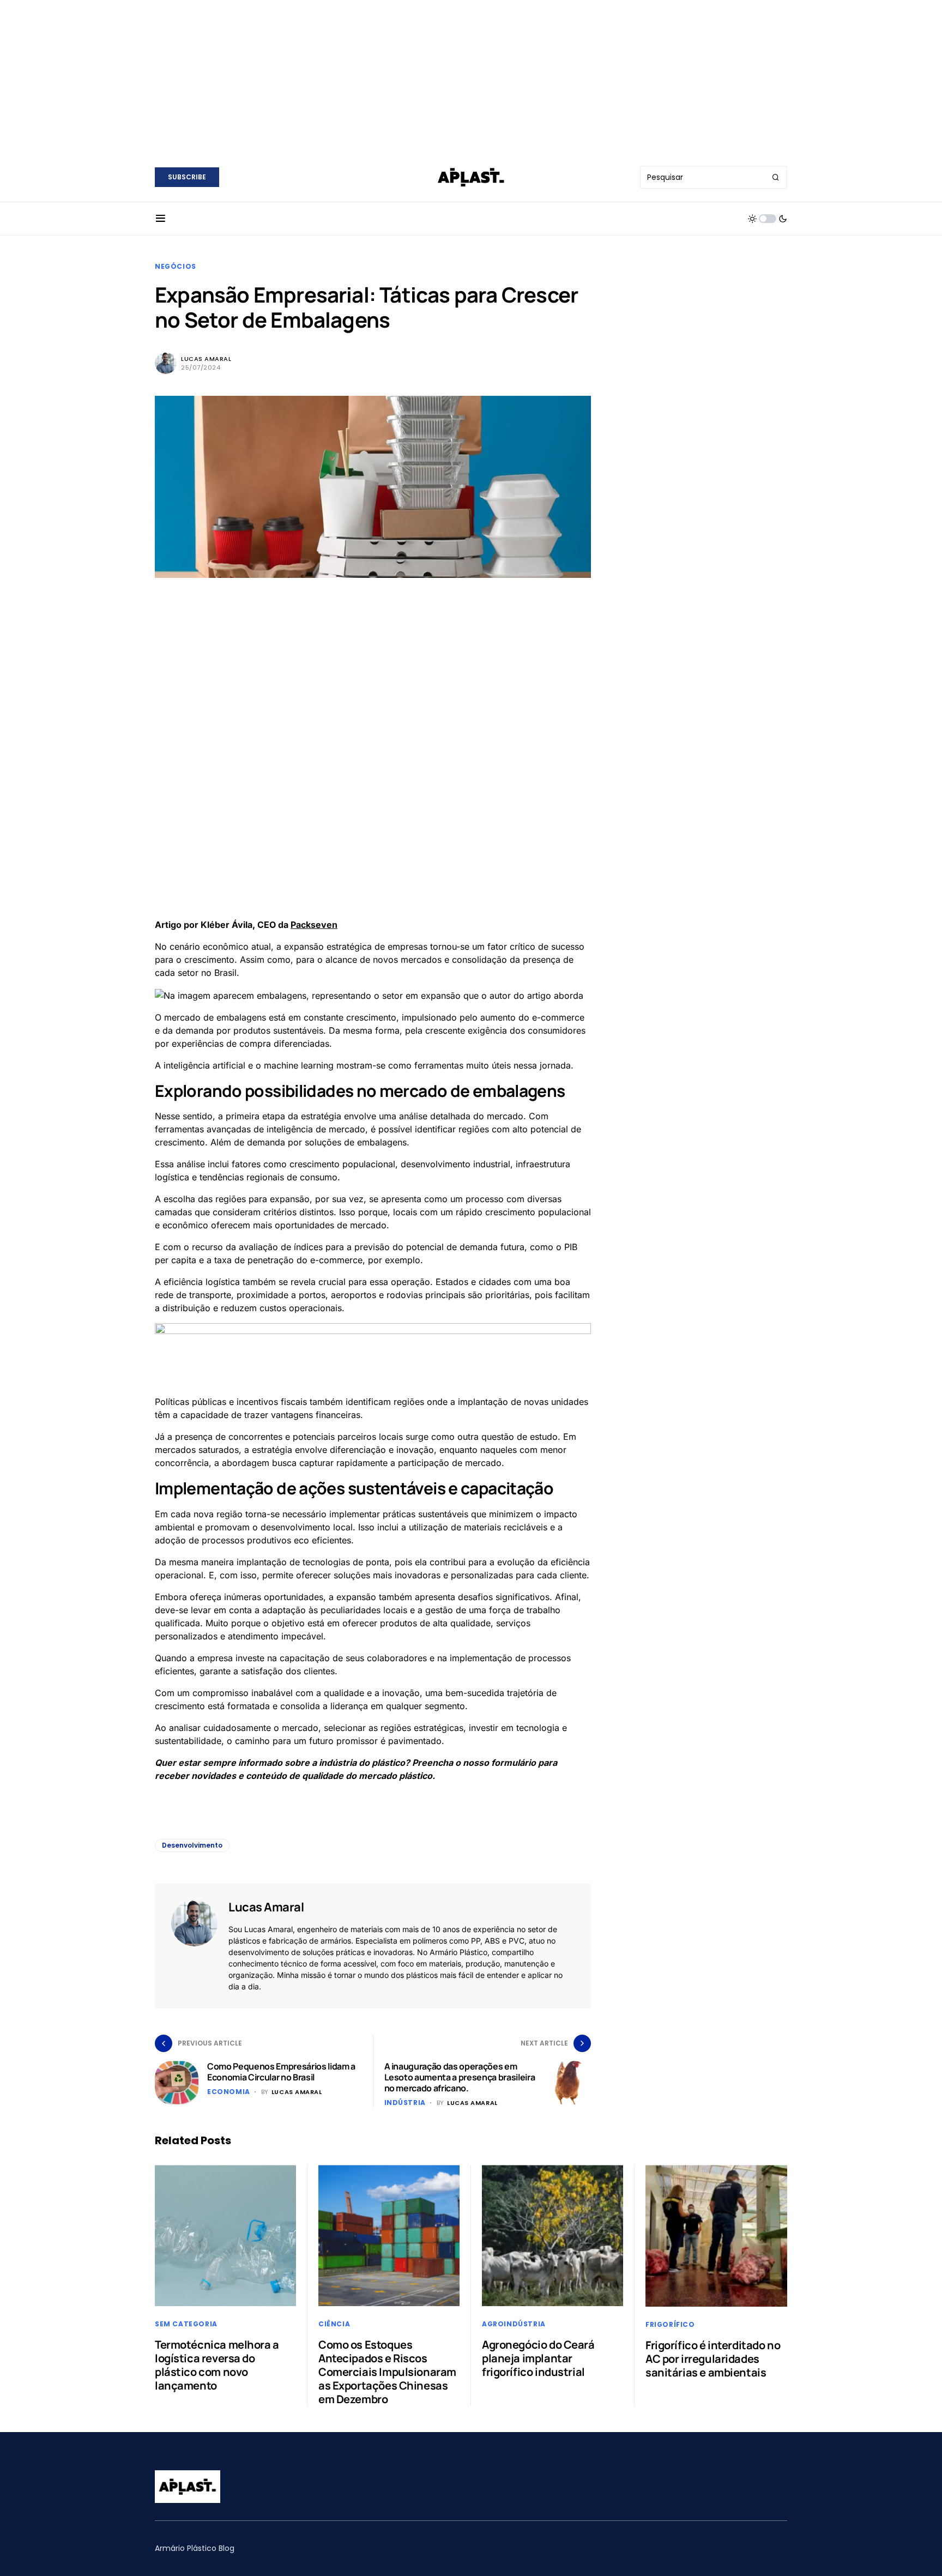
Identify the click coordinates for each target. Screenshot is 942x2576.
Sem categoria (186, 2324)
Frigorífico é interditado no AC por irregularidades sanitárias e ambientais (713, 2359)
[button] (161, 219)
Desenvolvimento (192, 1845)
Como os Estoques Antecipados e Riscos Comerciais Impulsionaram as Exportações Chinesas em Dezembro (387, 2372)
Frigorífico (670, 2324)
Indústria (405, 2103)
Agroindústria (514, 2324)
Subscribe (187, 177)
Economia (229, 2092)
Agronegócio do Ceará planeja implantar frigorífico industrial (538, 2358)
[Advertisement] (471, 76)
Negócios (176, 266)
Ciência (334, 2324)
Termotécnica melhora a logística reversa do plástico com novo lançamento (217, 2365)
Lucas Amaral (206, 359)
